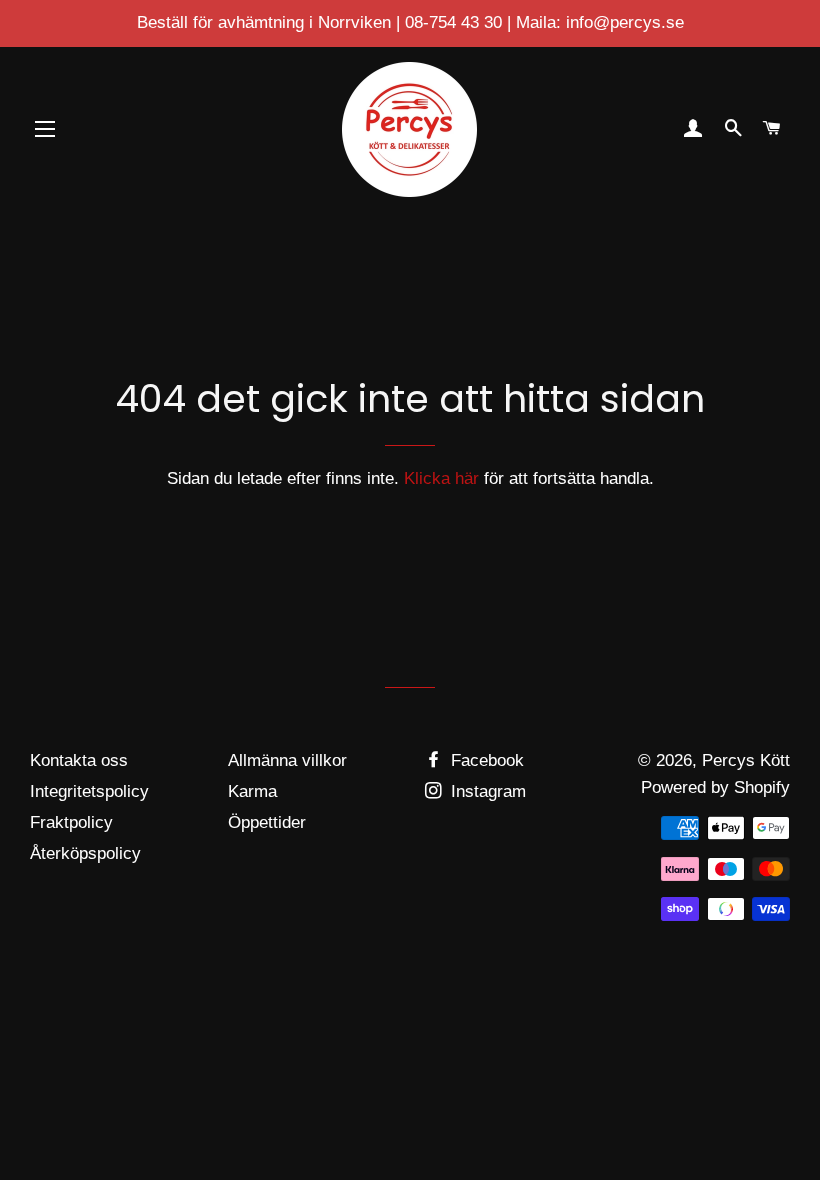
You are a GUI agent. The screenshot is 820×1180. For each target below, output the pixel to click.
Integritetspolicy (89, 791)
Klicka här (441, 478)
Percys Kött (746, 760)
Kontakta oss (79, 760)
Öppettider (267, 822)
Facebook (485, 760)
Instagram (486, 791)
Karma (252, 791)
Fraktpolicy (71, 822)
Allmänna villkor (287, 760)
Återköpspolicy (85, 853)
